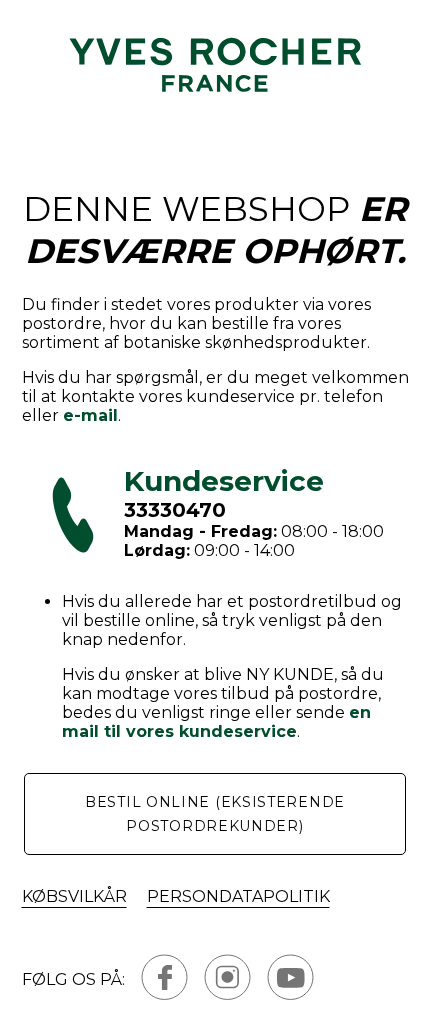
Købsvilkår (74, 896)
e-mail (90, 415)
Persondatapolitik (238, 896)
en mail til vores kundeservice (216, 722)
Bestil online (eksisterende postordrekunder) (215, 814)
